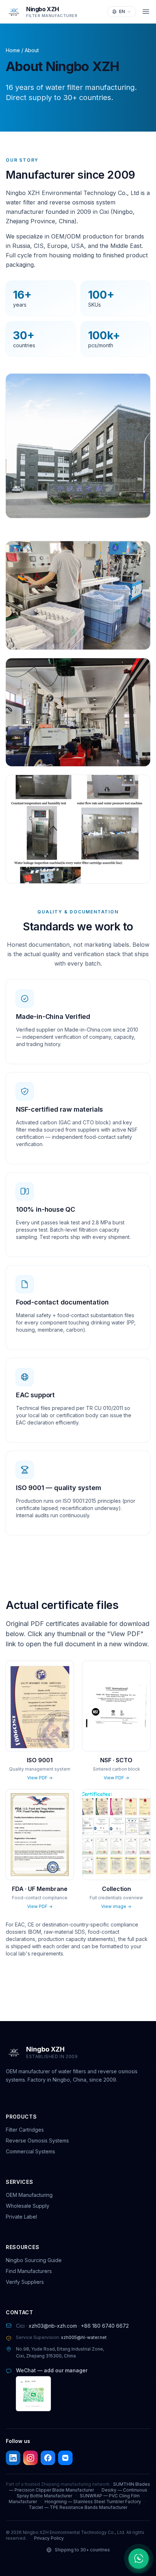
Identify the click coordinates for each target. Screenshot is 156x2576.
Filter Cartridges (25, 2130)
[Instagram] (30, 2458)
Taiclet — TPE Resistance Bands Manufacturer (78, 2507)
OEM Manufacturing (29, 2195)
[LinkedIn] (13, 2458)
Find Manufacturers (29, 2271)
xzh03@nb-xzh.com (53, 2326)
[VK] (65, 2458)
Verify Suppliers (25, 2282)
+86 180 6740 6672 (105, 2326)
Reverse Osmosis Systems (37, 2141)
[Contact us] (139, 2559)
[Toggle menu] (146, 12)
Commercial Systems (30, 2151)
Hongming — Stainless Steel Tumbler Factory (93, 2502)
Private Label (21, 2217)
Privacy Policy (49, 2538)
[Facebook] (48, 2458)
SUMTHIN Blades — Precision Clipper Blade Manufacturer (80, 2487)
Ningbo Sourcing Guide (34, 2260)
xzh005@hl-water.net (84, 2337)
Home (13, 50)
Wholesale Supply (28, 2206)
